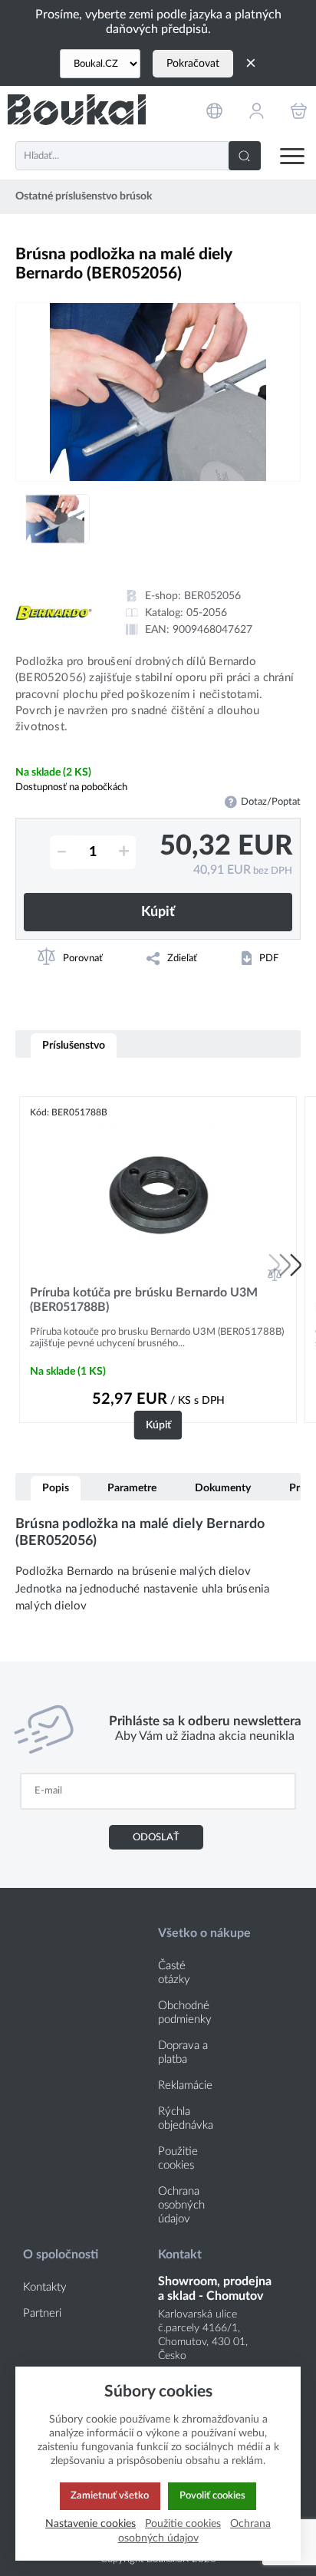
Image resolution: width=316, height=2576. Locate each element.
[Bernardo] (54, 613)
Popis (56, 1488)
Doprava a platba (183, 2052)
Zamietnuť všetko (110, 2495)
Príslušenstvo (74, 1045)
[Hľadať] (245, 156)
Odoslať (156, 1837)
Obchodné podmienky (185, 2013)
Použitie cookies (178, 2158)
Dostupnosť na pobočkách (71, 787)
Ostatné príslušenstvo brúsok (84, 196)
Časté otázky (174, 1973)
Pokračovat (193, 64)
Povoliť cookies (212, 2495)
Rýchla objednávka (186, 2118)
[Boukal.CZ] (100, 64)
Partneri (42, 2313)
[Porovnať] (275, 1274)
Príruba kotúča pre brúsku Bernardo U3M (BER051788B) (144, 1300)
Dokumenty (223, 1488)
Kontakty (45, 2287)
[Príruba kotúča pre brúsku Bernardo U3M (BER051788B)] (158, 1194)
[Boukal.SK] (77, 110)
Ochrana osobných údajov (181, 2205)
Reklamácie (185, 2085)
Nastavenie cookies (91, 2523)
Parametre (132, 1488)
